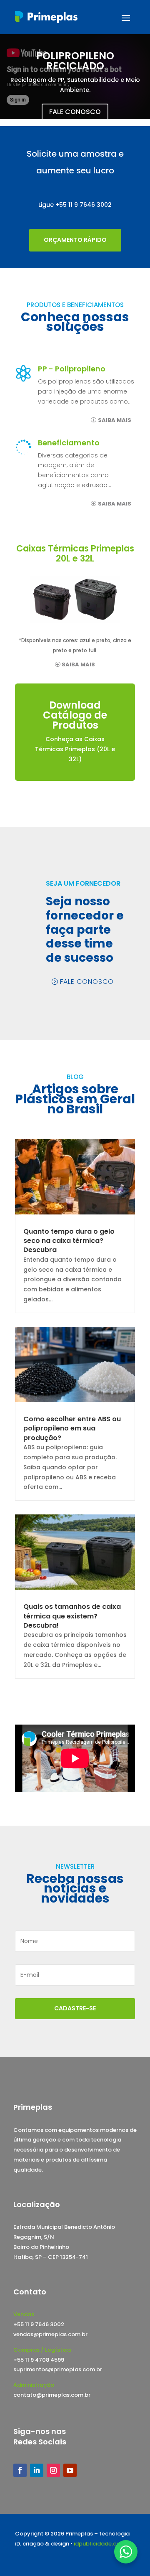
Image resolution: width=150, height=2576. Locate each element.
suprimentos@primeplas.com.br (58, 2369)
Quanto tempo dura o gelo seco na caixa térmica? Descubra (69, 1241)
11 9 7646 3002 (90, 205)
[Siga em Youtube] (70, 2470)
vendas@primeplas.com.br (50, 2334)
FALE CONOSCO (75, 112)
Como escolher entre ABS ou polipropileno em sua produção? (72, 1428)
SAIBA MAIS (115, 420)
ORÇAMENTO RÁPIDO (75, 240)
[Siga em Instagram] (53, 2470)
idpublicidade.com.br (103, 2544)
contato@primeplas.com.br (52, 2395)
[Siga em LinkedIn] (37, 2470)
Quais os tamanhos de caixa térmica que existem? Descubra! (72, 1616)
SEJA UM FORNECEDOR (83, 883)
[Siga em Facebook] (20, 2470)
